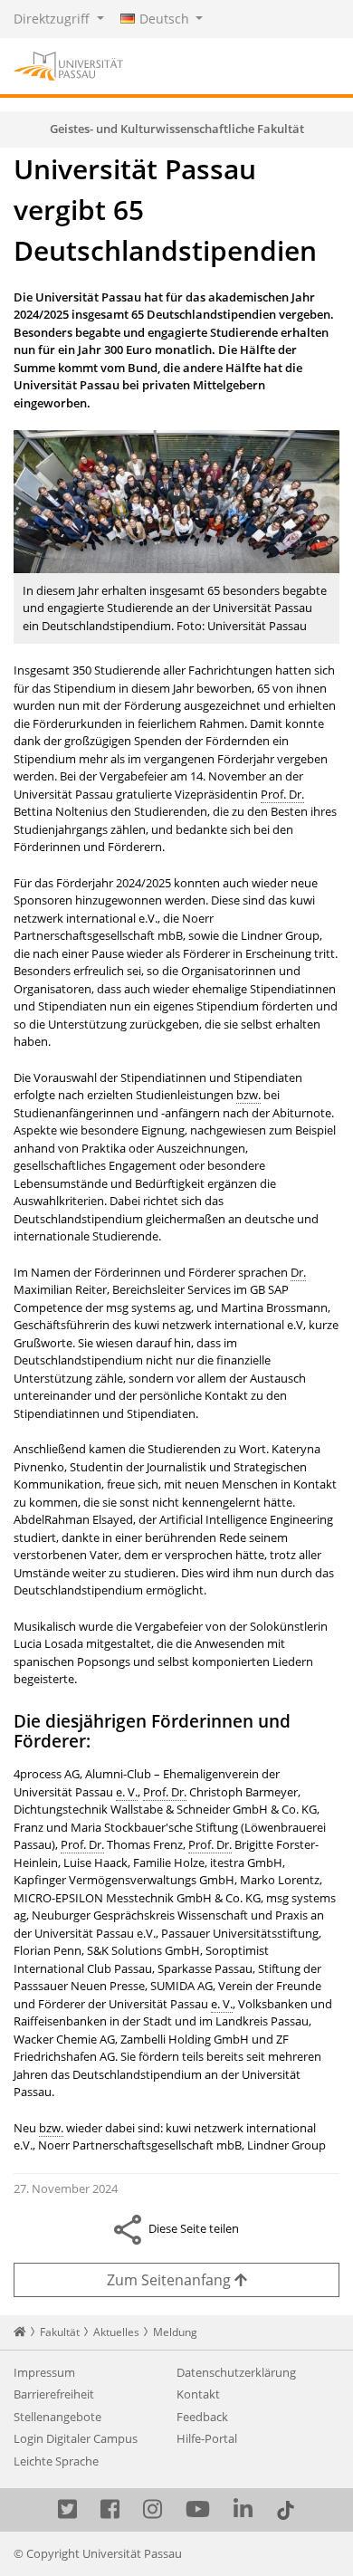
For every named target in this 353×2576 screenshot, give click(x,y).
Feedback (202, 2417)
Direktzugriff (53, 19)
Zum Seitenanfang (171, 2280)
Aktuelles (116, 2332)
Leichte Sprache (56, 2461)
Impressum (44, 2372)
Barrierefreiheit (54, 2394)
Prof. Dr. (282, 794)
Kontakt (198, 2394)
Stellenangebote (57, 2417)
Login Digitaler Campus (76, 2438)
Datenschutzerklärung (236, 2372)
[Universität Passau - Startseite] (68, 64)
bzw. (248, 1095)
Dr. (298, 1272)
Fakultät (60, 2332)
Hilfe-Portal (207, 2438)
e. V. (127, 1792)
